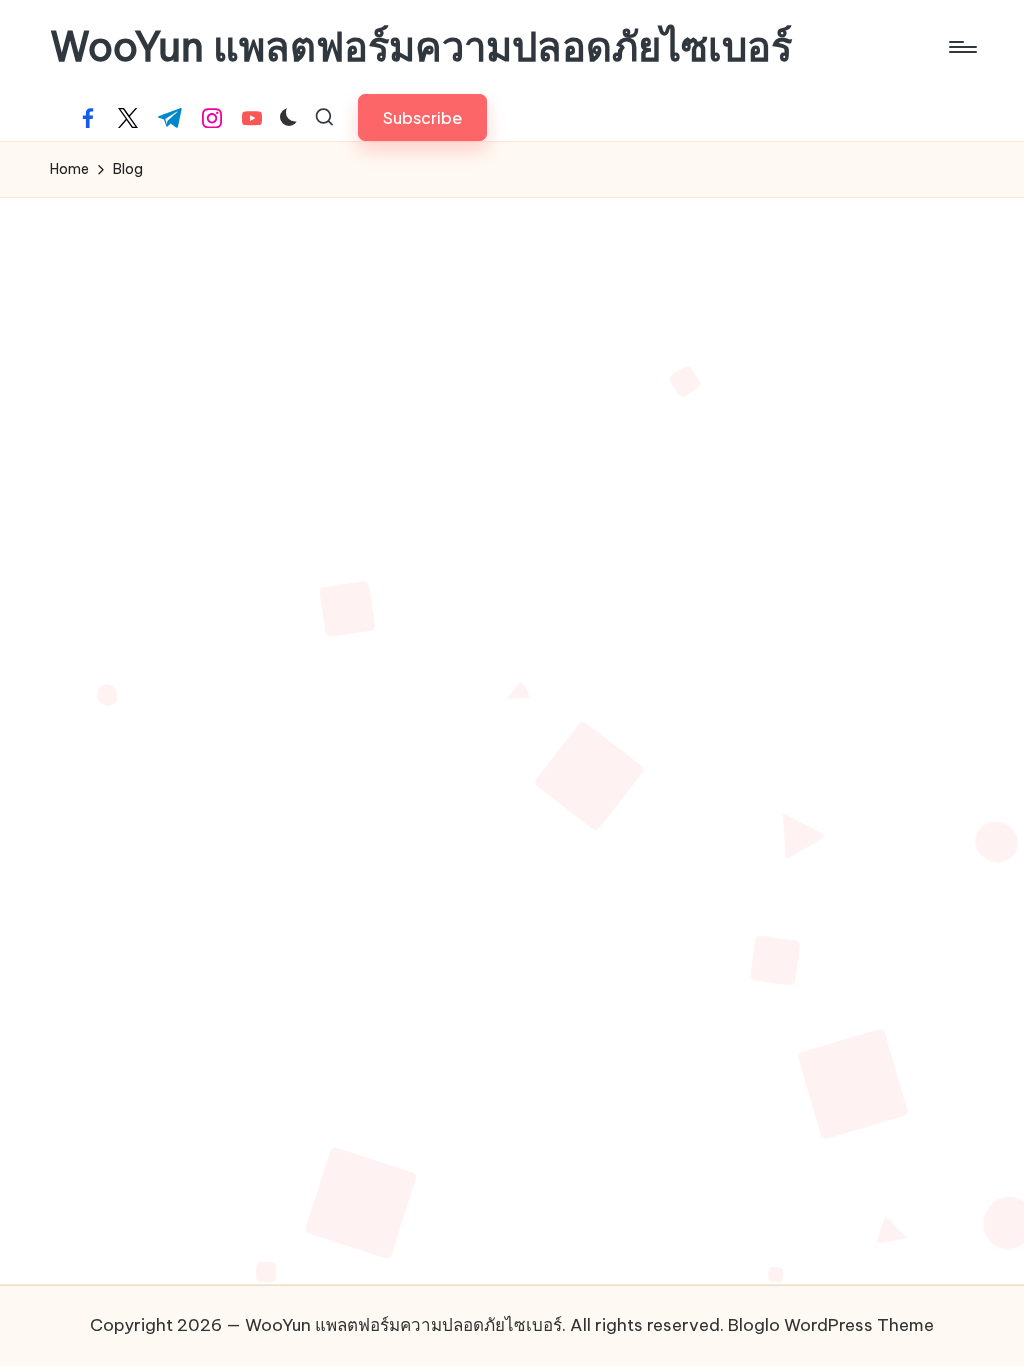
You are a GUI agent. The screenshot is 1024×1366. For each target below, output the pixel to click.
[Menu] (961, 47)
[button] (422, 117)
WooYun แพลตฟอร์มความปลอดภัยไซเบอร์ (421, 47)
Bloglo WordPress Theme (831, 1325)
